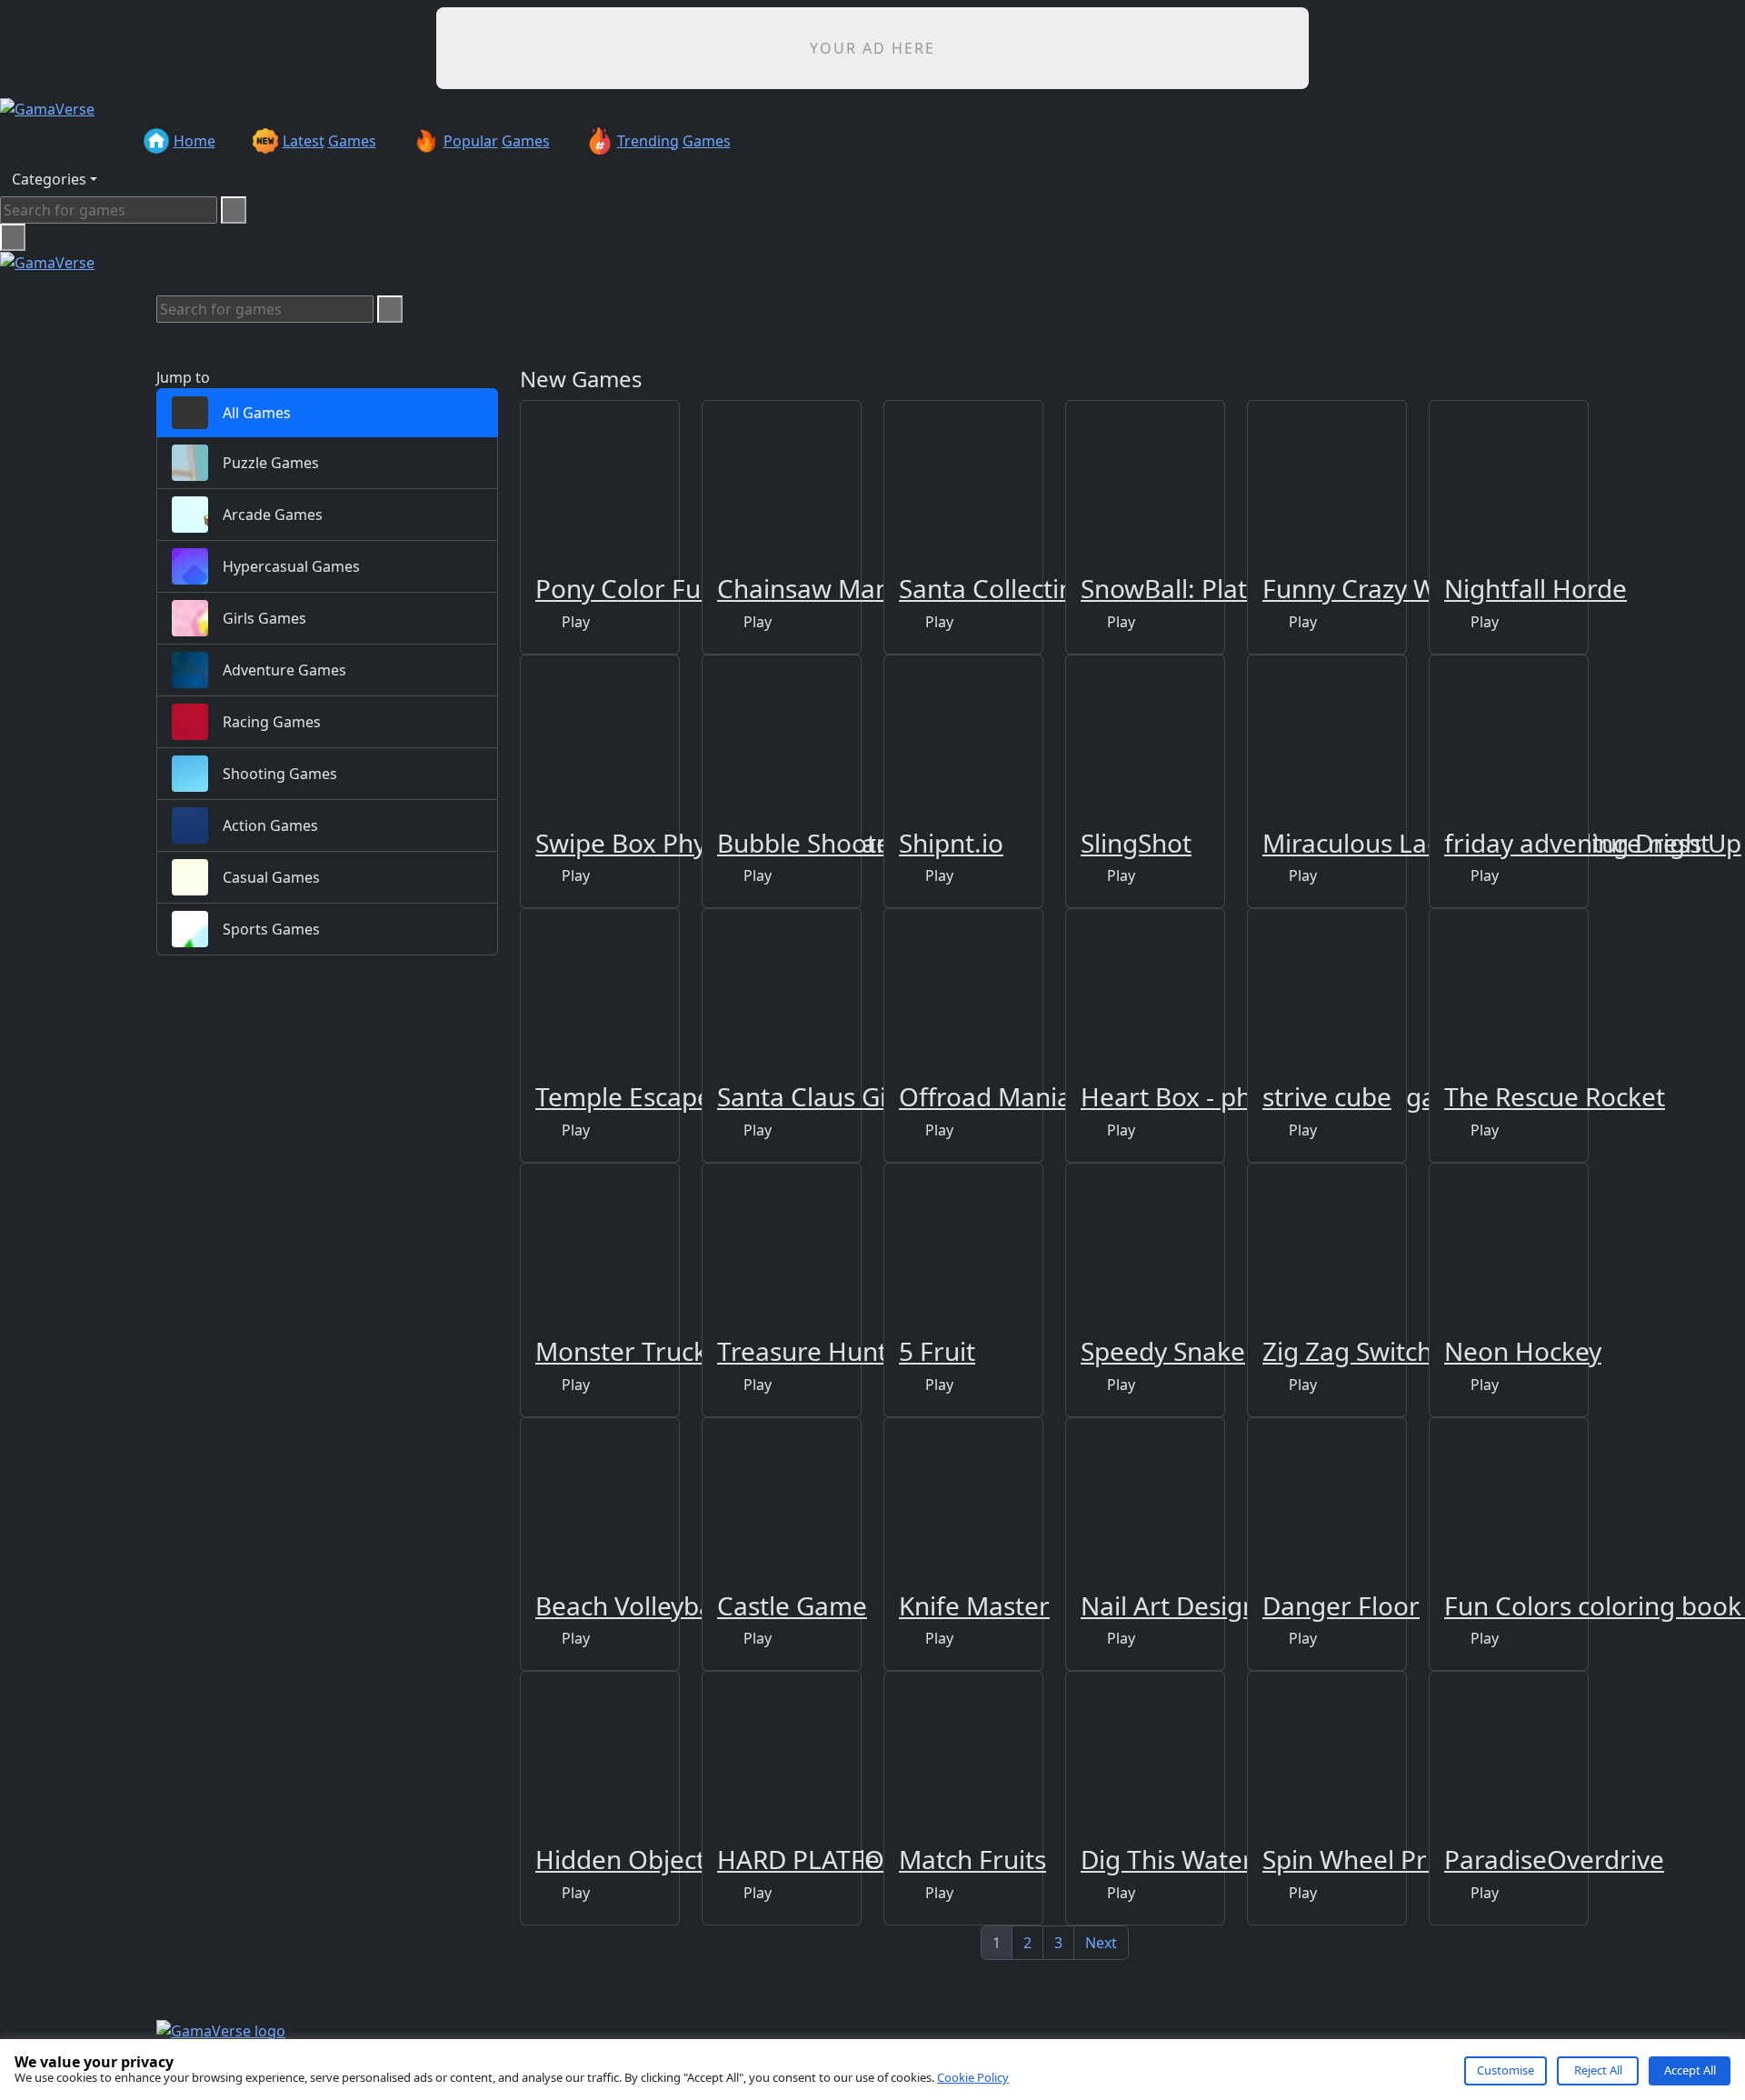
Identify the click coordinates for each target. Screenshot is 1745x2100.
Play (574, 622)
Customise (1506, 2070)
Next (1101, 1943)
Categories (49, 179)
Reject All (1598, 2070)
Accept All (1690, 2070)
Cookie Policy (973, 2077)
